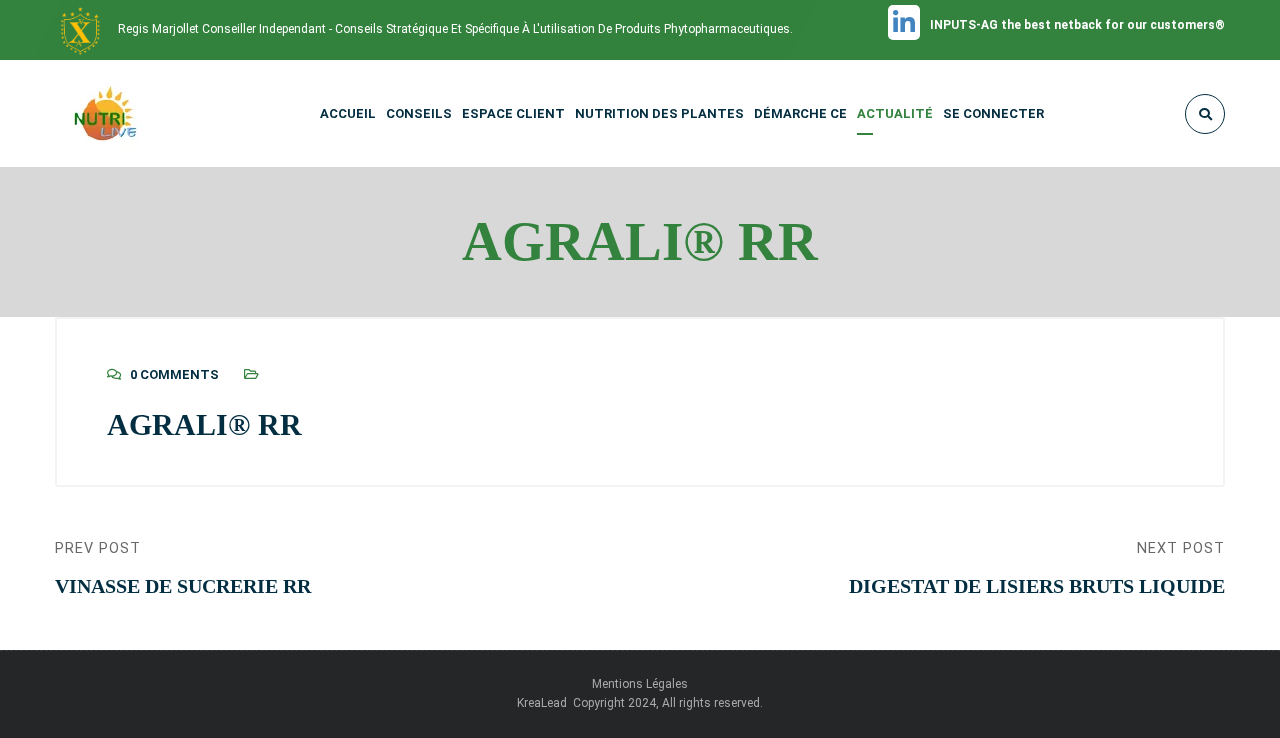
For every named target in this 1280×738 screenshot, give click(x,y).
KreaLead (543, 703)
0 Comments (174, 374)
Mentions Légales (640, 684)
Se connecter (993, 113)
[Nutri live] (118, 114)
